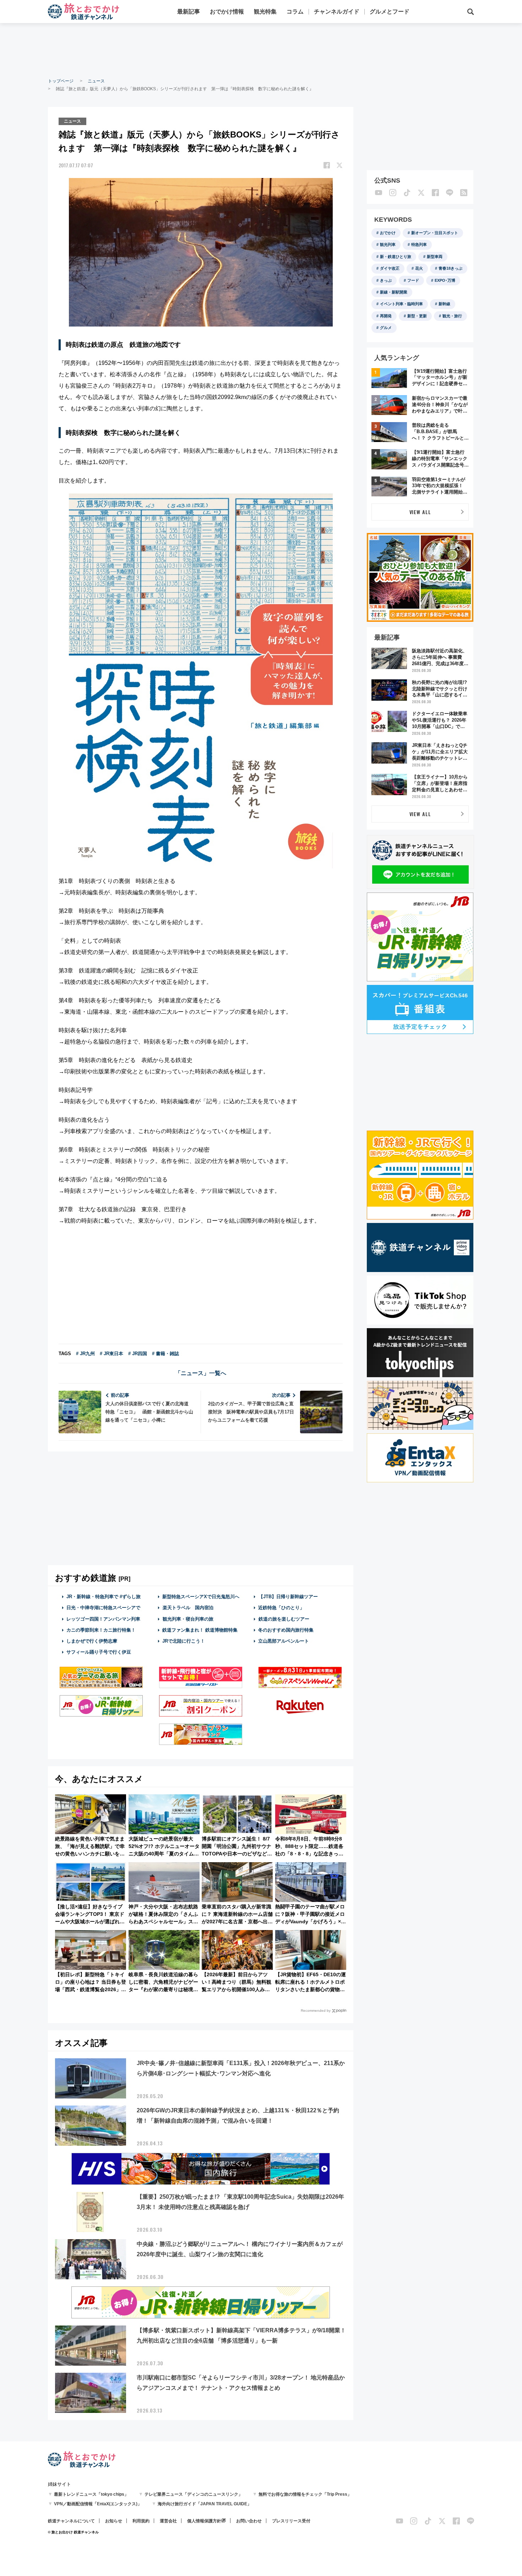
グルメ (386, 328)
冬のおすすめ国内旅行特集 (286, 1630)
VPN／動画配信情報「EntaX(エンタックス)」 (98, 2504)
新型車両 (435, 257)
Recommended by (316, 2011)
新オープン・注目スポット (435, 233)
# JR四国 (138, 1354)
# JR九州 (85, 1354)
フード (413, 280)
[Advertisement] (261, 50)
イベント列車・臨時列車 (401, 304)
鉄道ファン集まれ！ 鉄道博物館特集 (200, 1630)
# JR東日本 (112, 1354)
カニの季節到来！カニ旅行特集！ (101, 1630)
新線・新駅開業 (394, 292)
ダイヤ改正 (390, 268)
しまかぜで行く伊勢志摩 (92, 1641)
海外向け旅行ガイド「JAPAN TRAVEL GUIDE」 (205, 2504)
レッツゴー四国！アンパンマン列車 (103, 1619)
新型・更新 (417, 316)
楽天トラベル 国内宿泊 (188, 1608)
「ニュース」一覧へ (201, 1373)
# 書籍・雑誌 (165, 1354)
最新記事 (189, 12)
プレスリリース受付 (291, 2521)
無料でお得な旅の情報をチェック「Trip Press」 (305, 2494)
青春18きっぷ (450, 268)
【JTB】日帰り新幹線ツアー (288, 1597)
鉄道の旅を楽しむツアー (284, 1619)
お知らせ (114, 2521)
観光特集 (265, 12)
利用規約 (141, 2521)
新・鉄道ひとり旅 (396, 257)
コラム (295, 12)
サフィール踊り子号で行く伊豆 (99, 1652)
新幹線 (444, 304)
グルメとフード (390, 12)
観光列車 (388, 244)
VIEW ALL (420, 512)
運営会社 (168, 2521)
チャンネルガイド (337, 12)
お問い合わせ (249, 2521)
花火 (419, 268)
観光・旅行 (452, 316)
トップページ (61, 81)
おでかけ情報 (227, 12)
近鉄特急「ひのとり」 (281, 1608)
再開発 (386, 316)
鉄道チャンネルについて (71, 2521)
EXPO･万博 (445, 280)
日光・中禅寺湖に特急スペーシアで (103, 1608)
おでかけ (388, 233)
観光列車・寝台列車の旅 (188, 1619)
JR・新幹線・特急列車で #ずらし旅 (104, 1597)
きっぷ (386, 280)
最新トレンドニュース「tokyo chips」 (91, 2494)
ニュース (96, 81)
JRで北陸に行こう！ (184, 1641)
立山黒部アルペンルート (284, 1641)
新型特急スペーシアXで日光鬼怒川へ (201, 1597)
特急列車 (419, 244)
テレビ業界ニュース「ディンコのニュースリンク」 (194, 2494)
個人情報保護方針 (204, 2521)
